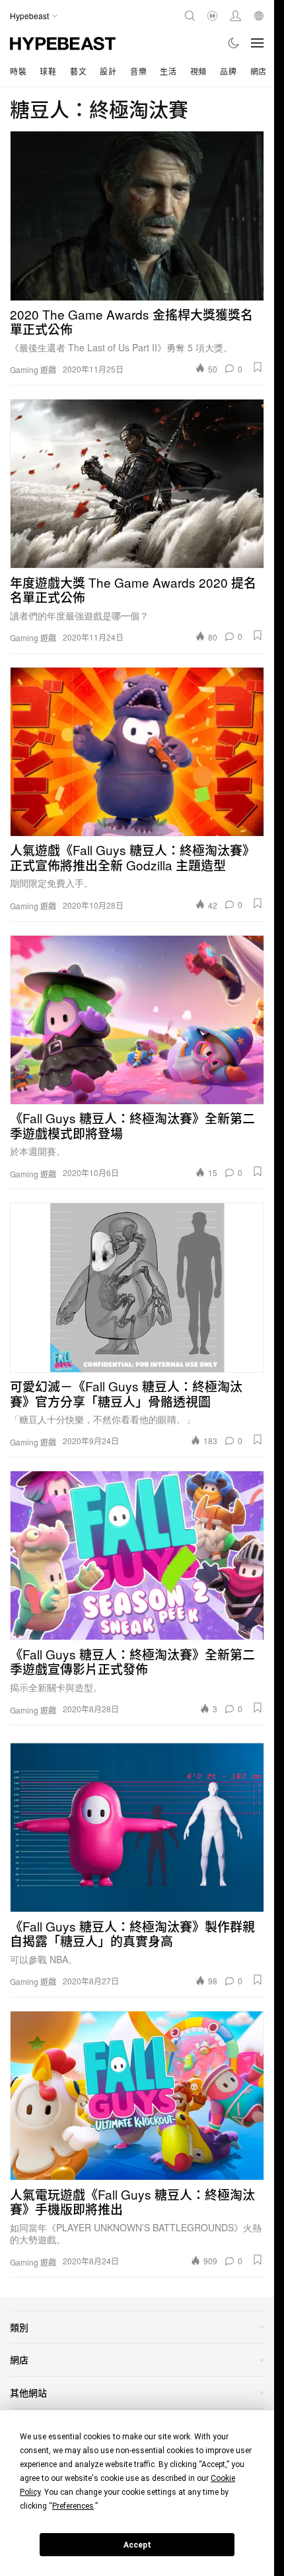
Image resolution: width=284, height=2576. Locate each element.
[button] (258, 367)
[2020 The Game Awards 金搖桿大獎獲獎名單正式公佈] (137, 216)
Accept (137, 2545)
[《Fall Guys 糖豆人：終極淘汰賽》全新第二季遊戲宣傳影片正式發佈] (137, 1555)
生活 (168, 71)
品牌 (228, 71)
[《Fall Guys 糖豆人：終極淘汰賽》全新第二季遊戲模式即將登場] (137, 1020)
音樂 (138, 71)
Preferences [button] (73, 2506)
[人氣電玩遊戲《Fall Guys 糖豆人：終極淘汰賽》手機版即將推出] (137, 2096)
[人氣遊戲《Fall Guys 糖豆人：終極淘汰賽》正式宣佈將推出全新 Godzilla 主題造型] (137, 752)
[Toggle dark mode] (234, 43)
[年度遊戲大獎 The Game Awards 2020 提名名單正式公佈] (137, 484)
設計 (108, 71)
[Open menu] (258, 43)
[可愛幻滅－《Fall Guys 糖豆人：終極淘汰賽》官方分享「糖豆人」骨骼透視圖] (137, 1287)
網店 (259, 71)
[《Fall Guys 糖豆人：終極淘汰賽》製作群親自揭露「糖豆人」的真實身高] (137, 1828)
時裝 (18, 71)
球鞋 (48, 71)
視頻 (198, 71)
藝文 (78, 71)
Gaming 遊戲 (33, 370)
